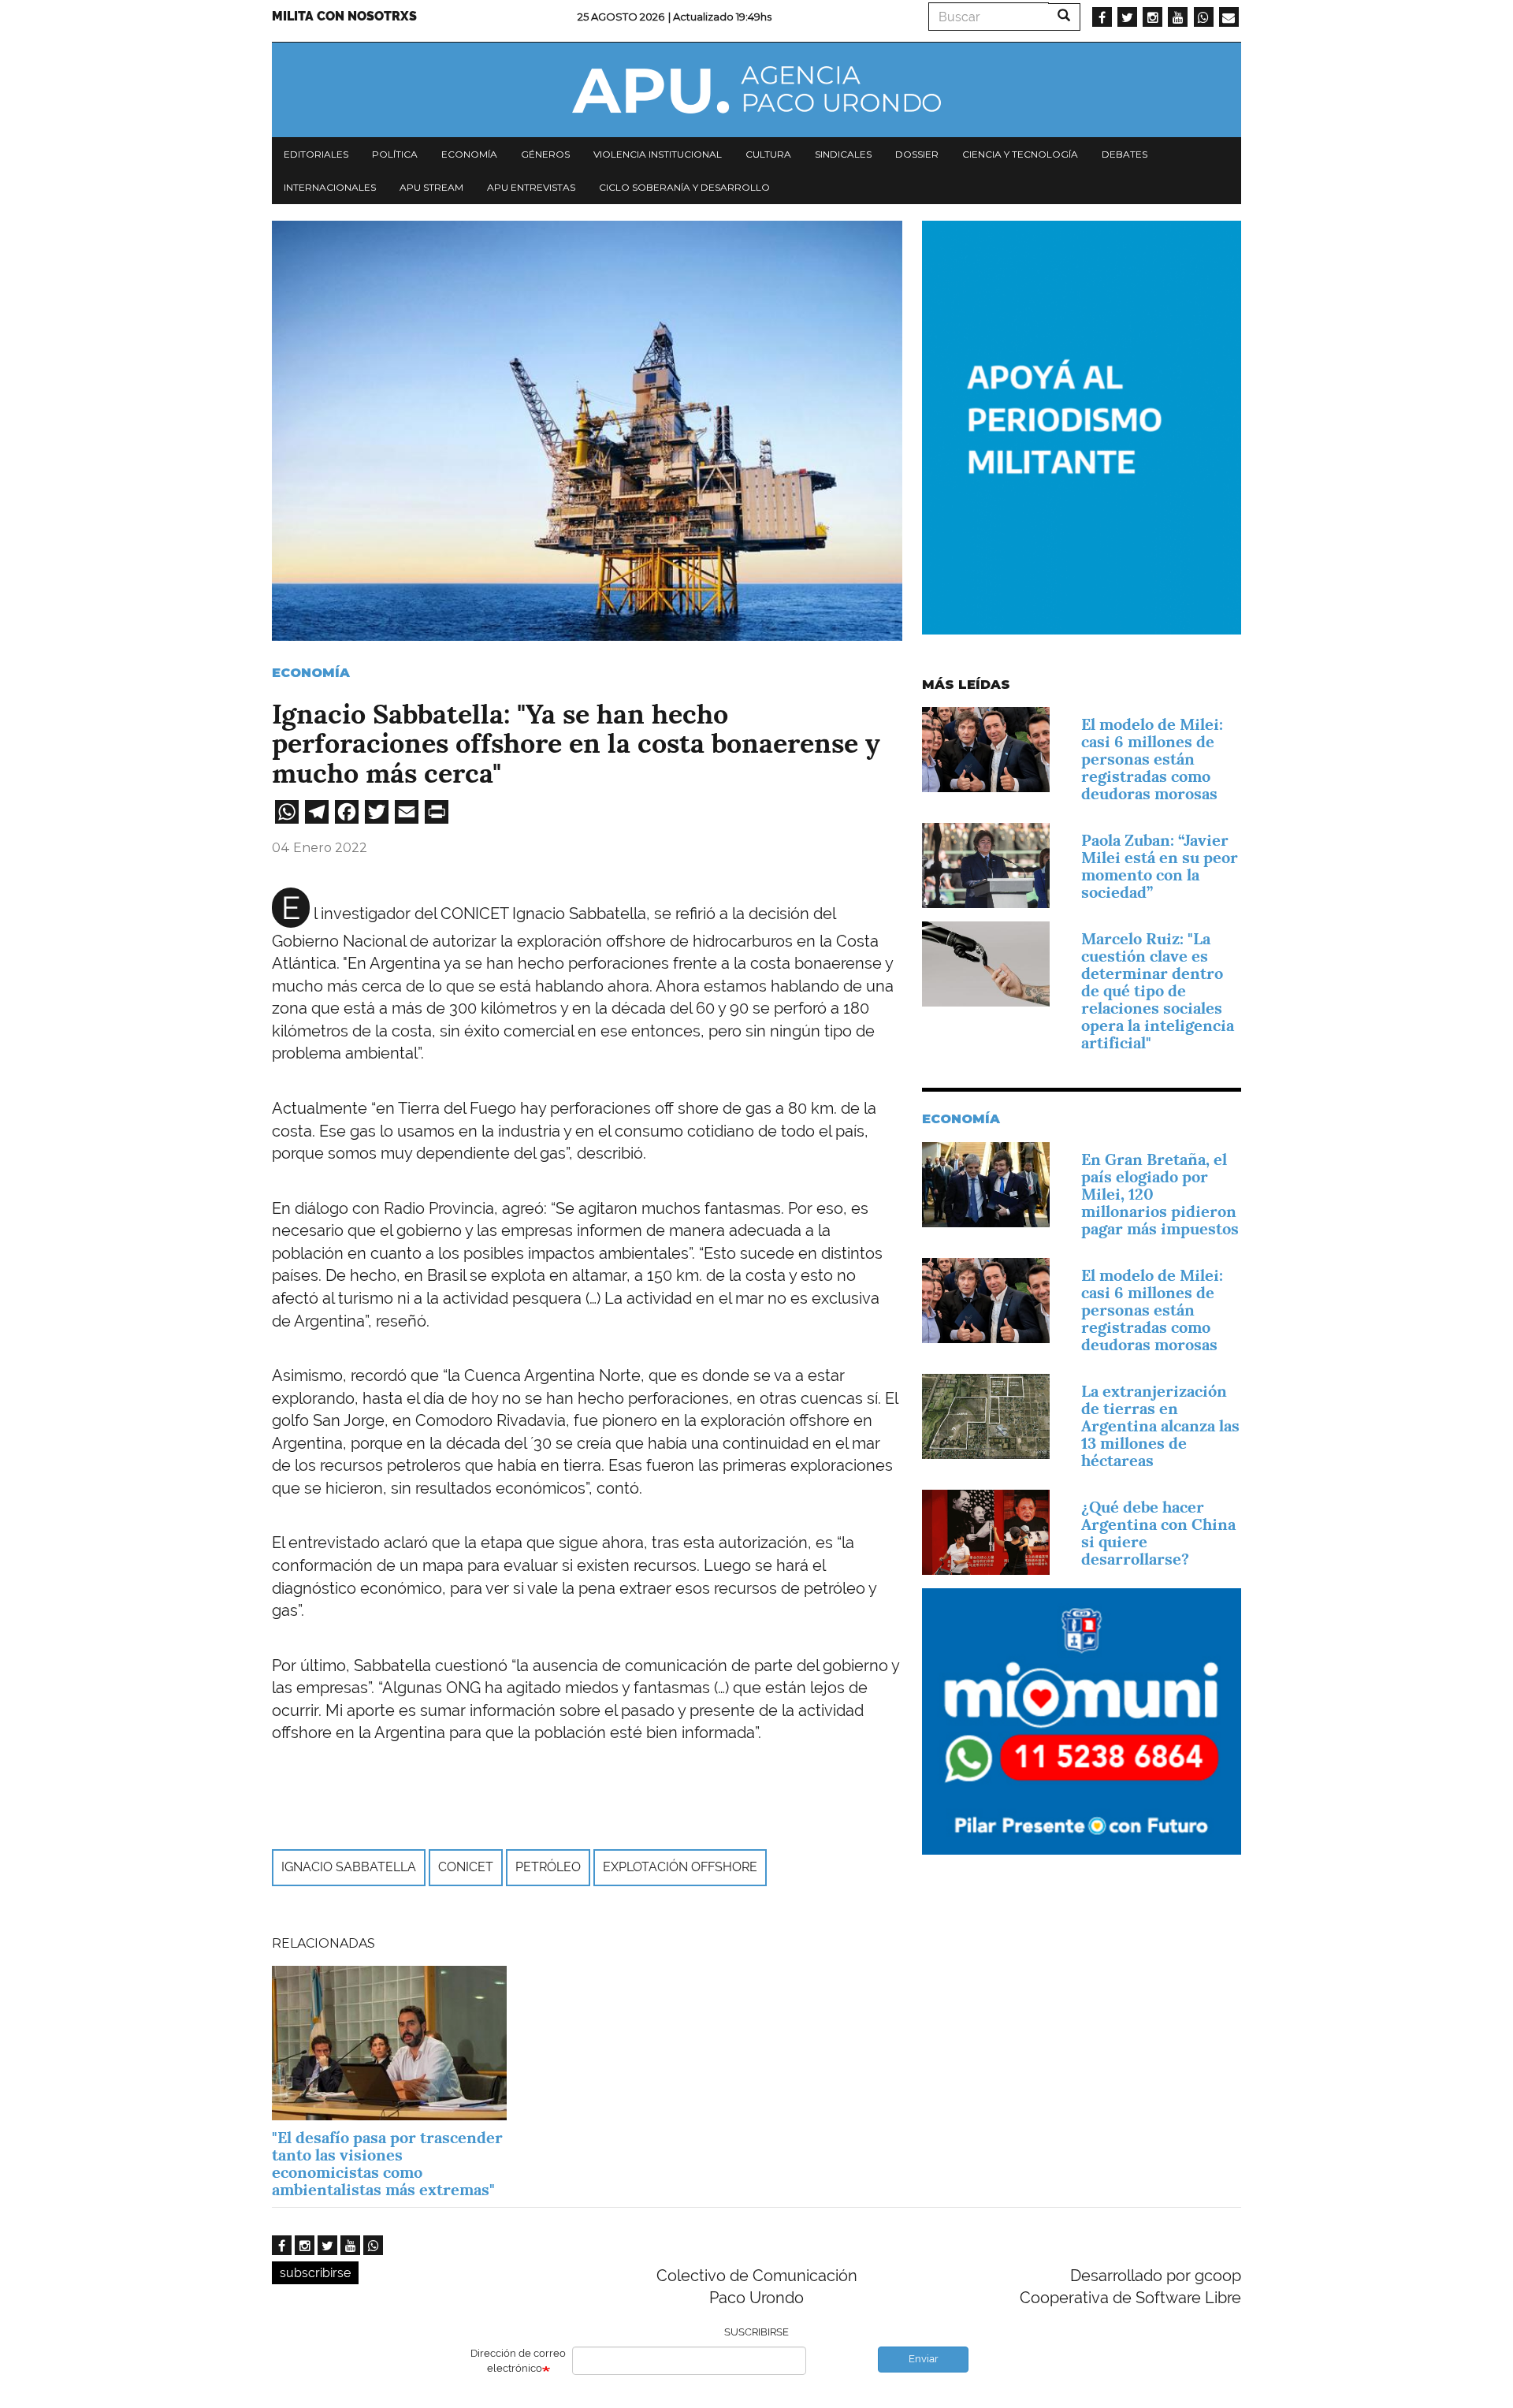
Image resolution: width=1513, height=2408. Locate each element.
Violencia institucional (658, 154)
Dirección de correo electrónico (518, 2361)
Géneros (545, 154)
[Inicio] (756, 90)
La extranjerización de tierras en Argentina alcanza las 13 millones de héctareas (1160, 1426)
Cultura (768, 154)
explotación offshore (680, 1867)
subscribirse (315, 2273)
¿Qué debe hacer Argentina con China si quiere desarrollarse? (1158, 1533)
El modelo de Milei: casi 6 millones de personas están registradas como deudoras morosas (1152, 759)
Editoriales (316, 154)
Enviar (924, 2359)
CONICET (466, 1867)
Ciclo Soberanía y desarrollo (684, 187)
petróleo (548, 1867)
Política (395, 154)
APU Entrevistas (531, 187)
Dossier (917, 154)
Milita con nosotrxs (344, 16)
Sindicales (843, 154)
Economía (469, 154)
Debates (1125, 154)
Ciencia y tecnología (1020, 154)
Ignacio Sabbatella (349, 1867)
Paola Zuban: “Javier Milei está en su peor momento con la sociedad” (1160, 866)
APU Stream (431, 187)
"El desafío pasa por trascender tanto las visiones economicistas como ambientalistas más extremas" (387, 2164)
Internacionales (330, 187)
